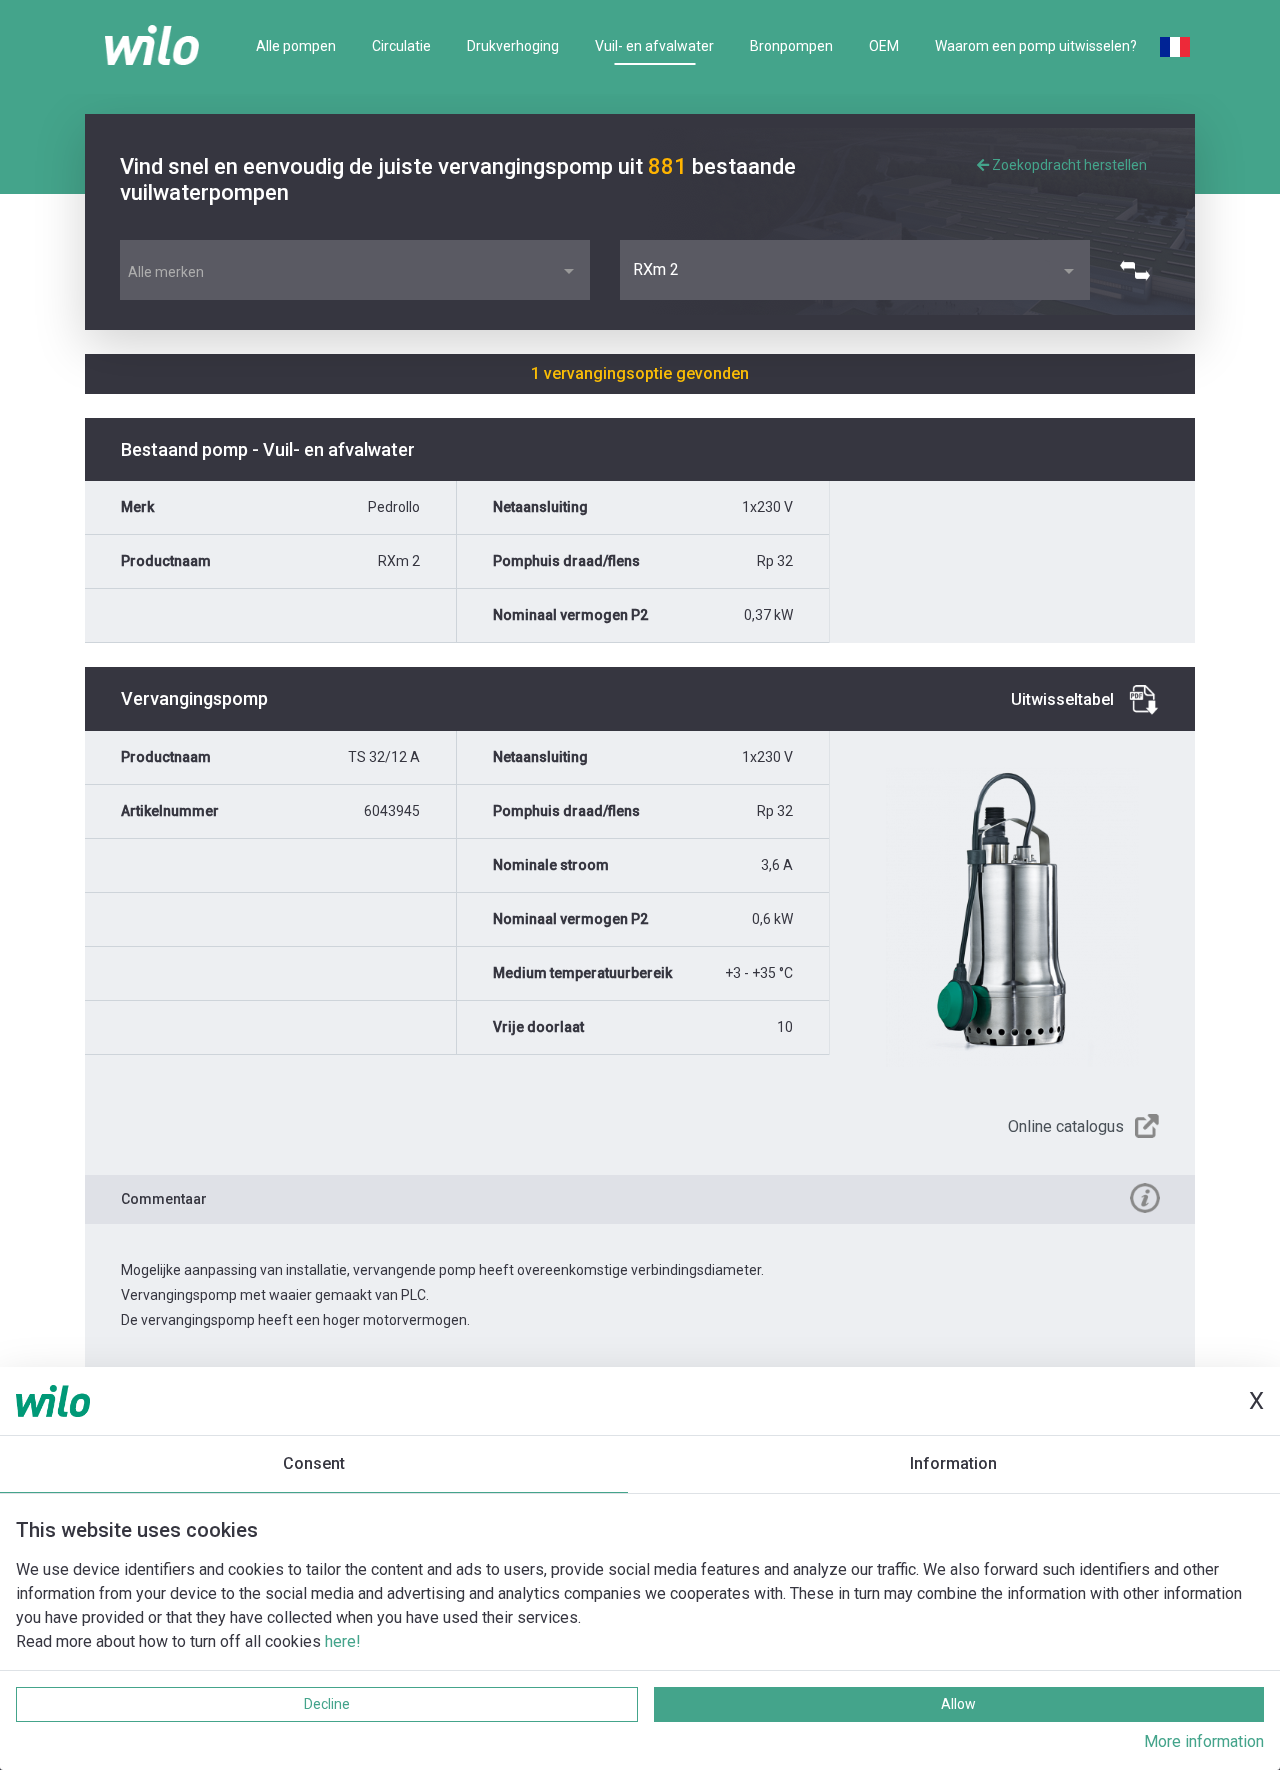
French (1175, 47)
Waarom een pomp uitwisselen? (1036, 46)
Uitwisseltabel (1062, 699)
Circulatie (401, 46)
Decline (327, 1704)
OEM (884, 46)
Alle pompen (296, 46)
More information (1204, 1741)
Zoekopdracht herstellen (1068, 165)
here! (343, 1641)
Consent (314, 1463)
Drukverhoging (513, 46)
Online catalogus (1066, 1126)
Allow (958, 1704)
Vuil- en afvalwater (654, 46)
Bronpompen (791, 46)
